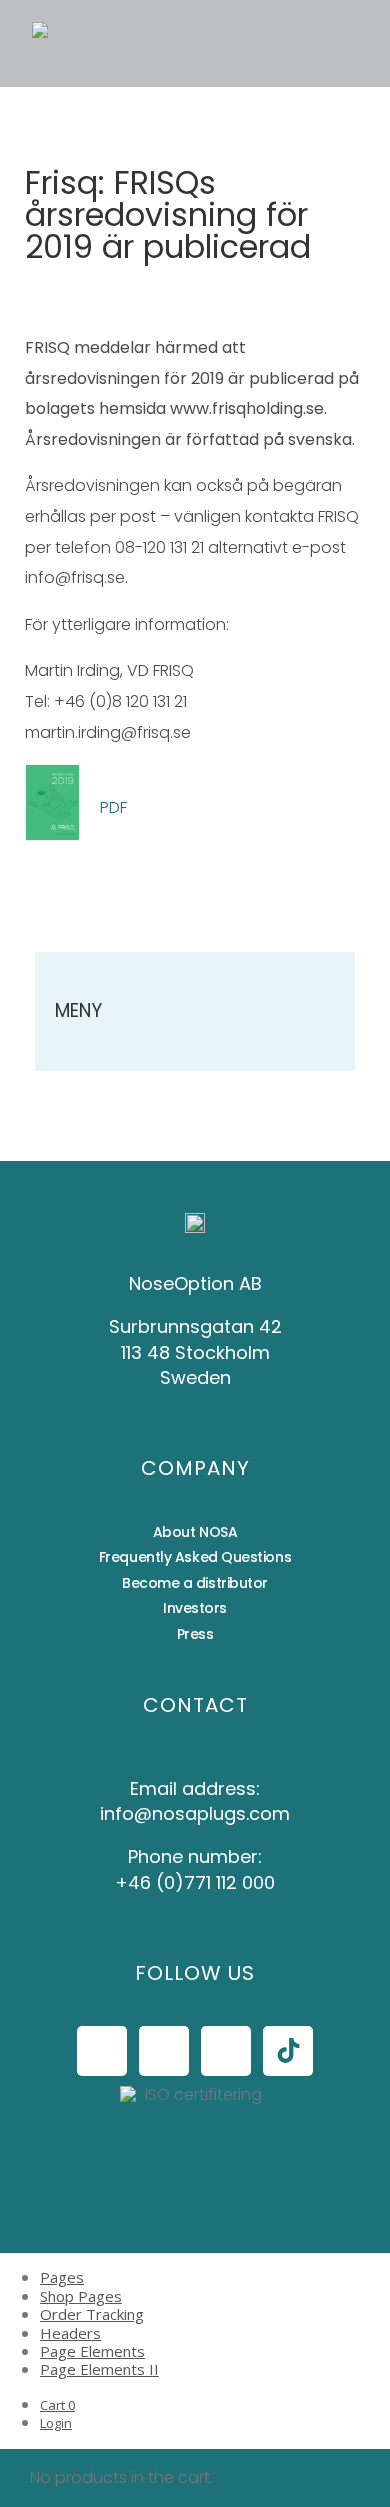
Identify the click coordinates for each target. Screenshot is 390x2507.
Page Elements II (99, 2369)
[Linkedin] (226, 2051)
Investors (195, 1608)
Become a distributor (195, 1583)
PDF (113, 807)
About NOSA (195, 1532)
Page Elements (92, 2351)
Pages (62, 2277)
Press (195, 1634)
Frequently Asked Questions (195, 1557)
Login (56, 2423)
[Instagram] (164, 2051)
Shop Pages (81, 2296)
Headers (70, 2333)
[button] (184, 43)
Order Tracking (92, 2314)
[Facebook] (102, 2051)
